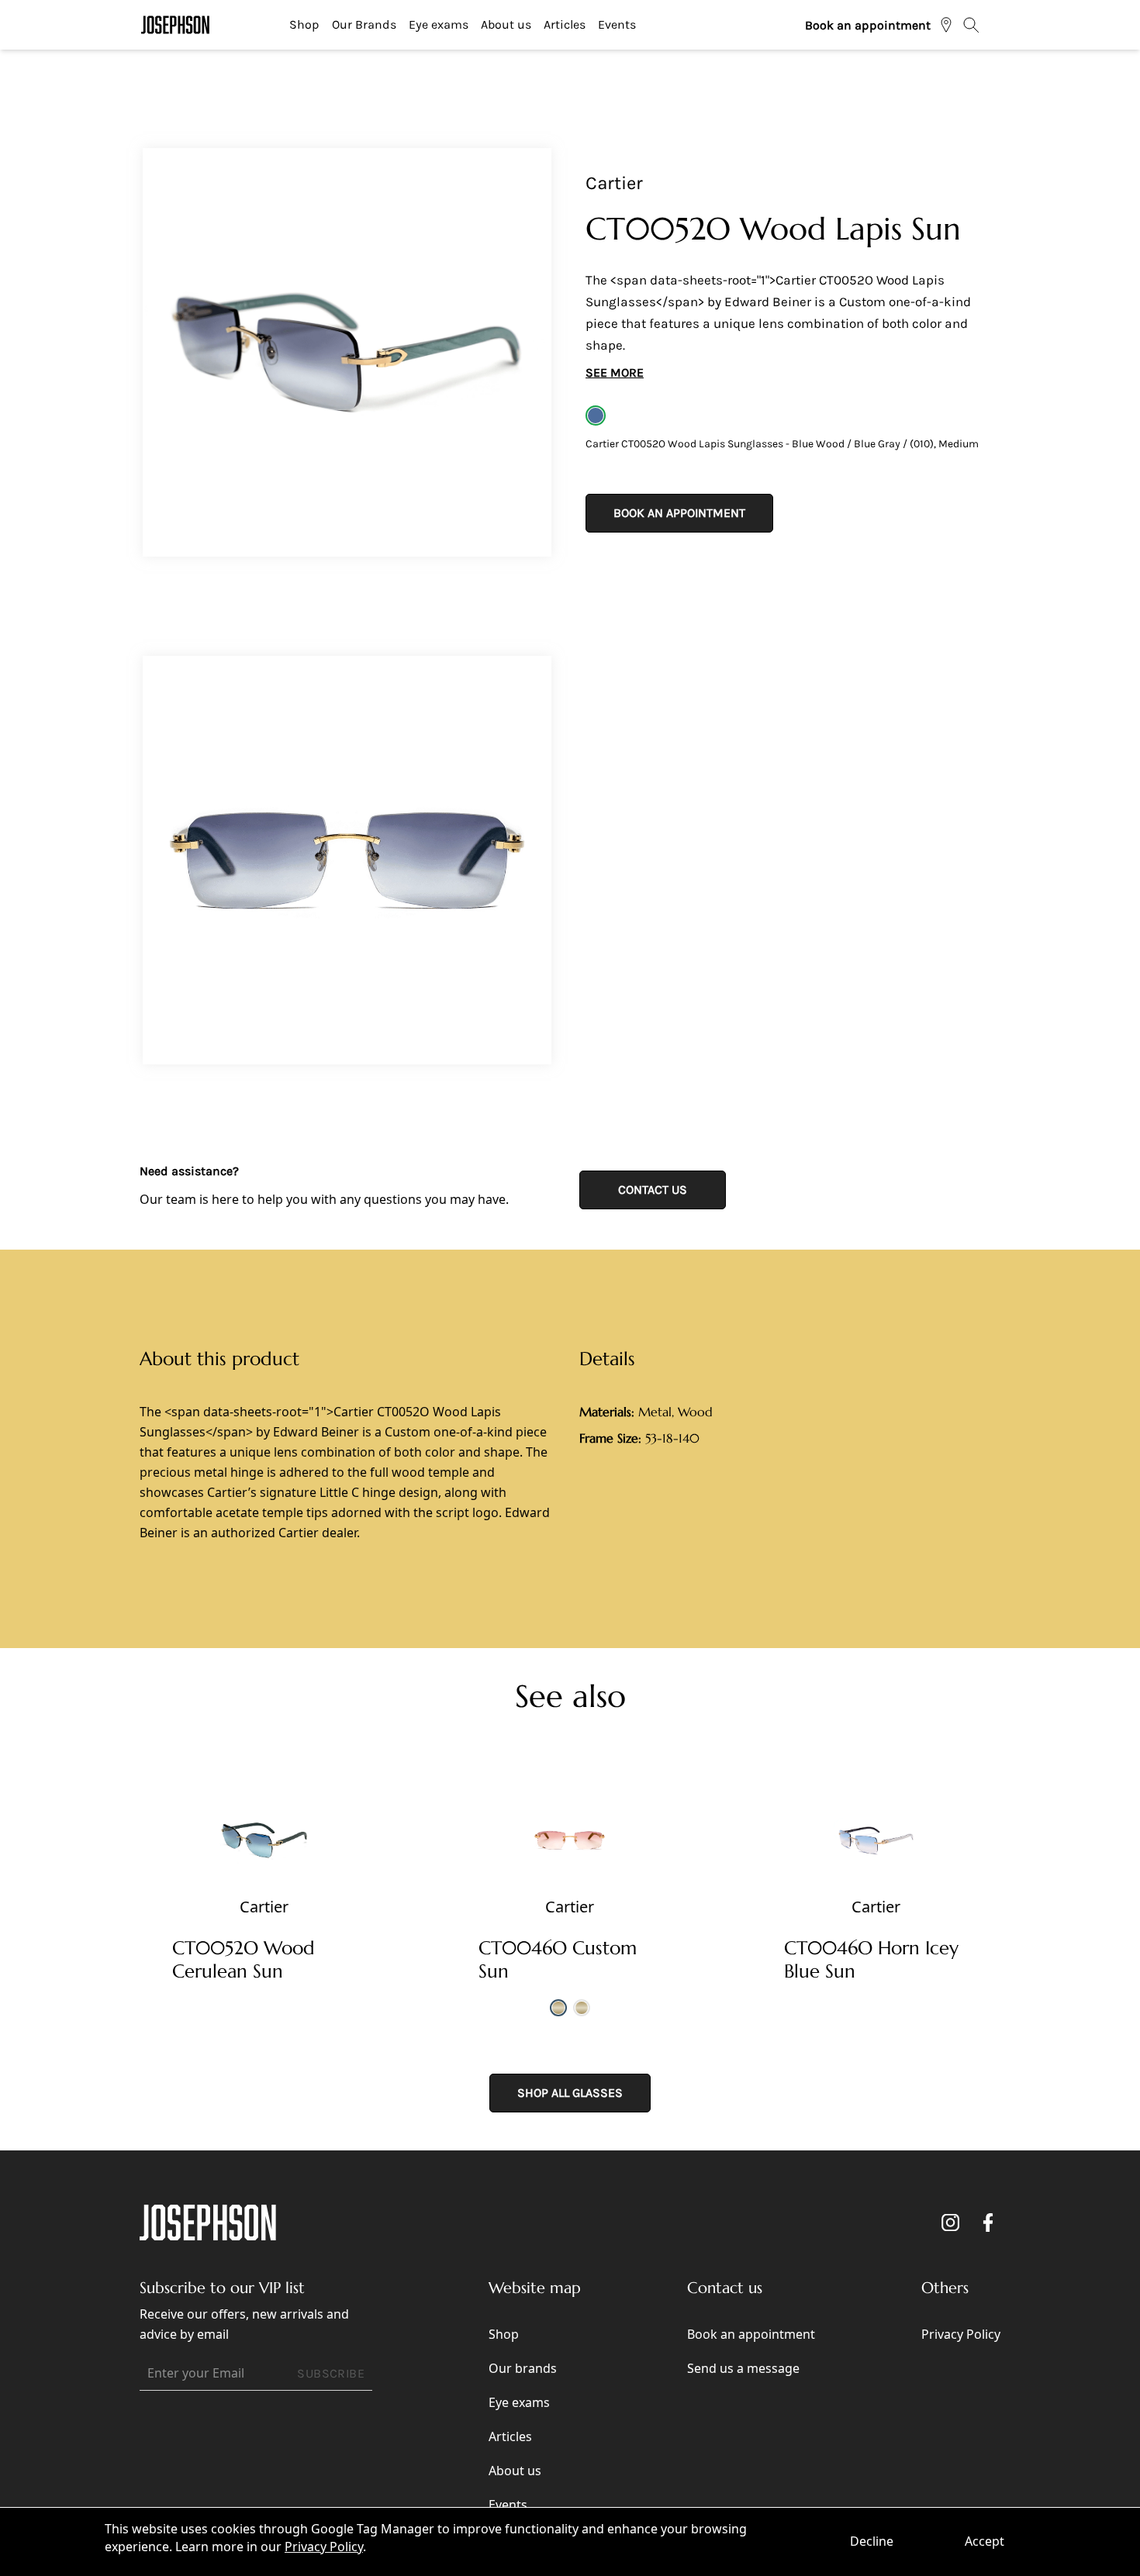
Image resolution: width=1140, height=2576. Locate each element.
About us (506, 24)
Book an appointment (868, 25)
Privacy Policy (324, 2547)
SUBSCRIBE (331, 2373)
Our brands (523, 2368)
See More (615, 372)
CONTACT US (653, 1190)
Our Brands (364, 24)
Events (617, 24)
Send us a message (743, 2368)
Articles (565, 24)
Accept (985, 2541)
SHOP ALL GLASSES (570, 2093)
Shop (304, 24)
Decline (872, 2541)
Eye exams (439, 24)
